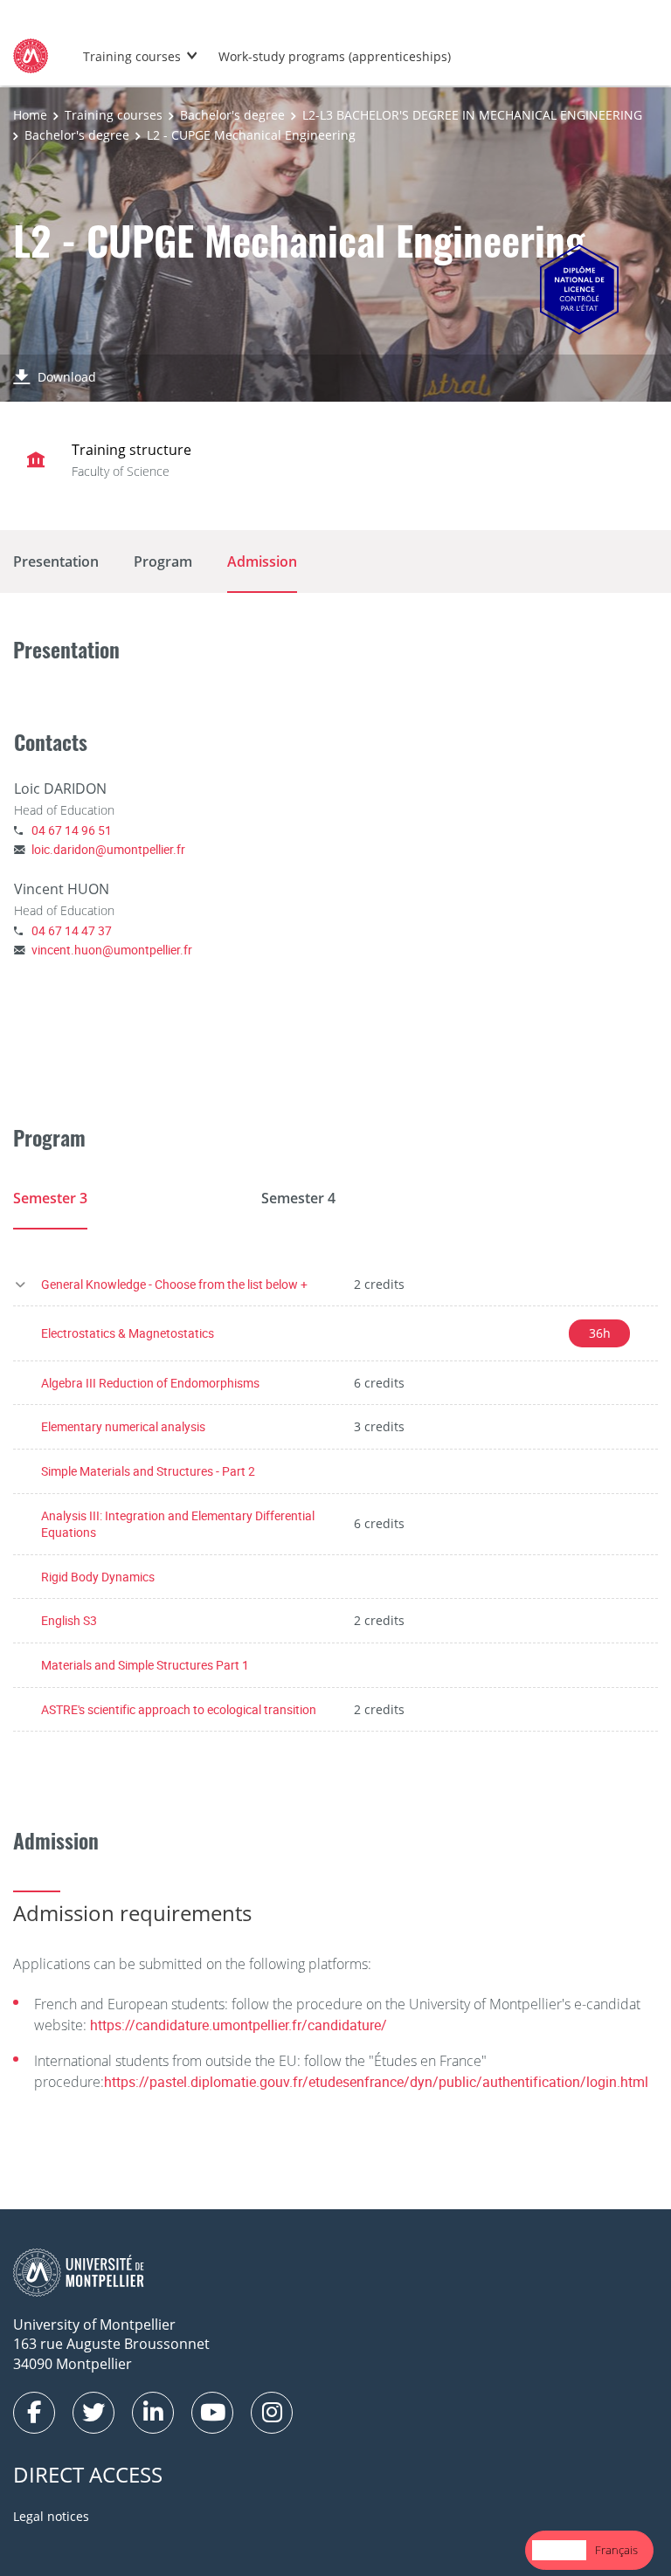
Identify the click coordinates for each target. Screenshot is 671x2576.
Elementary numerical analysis (123, 1426)
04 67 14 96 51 (72, 830)
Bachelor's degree (232, 115)
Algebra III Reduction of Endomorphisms (150, 1383)
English (559, 2550)
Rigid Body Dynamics (98, 1577)
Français (616, 2550)
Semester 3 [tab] (50, 1198)
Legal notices (51, 2516)
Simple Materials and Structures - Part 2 (148, 1471)
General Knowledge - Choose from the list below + (174, 1284)
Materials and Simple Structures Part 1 (145, 1665)
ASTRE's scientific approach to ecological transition (179, 1709)
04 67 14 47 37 (72, 930)
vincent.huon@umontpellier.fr (112, 950)
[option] (616, 2550)
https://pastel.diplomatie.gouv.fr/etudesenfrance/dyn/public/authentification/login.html (376, 2082)
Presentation (56, 561)
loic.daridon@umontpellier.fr (108, 849)
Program (163, 561)
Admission (262, 561)
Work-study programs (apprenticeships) (335, 56)
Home (30, 115)
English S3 (69, 1620)
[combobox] (559, 2550)
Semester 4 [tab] (298, 1198)
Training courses (132, 56)
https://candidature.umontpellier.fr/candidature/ (239, 2025)
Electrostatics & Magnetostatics (128, 1333)
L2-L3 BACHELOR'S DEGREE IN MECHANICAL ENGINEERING (472, 115)
